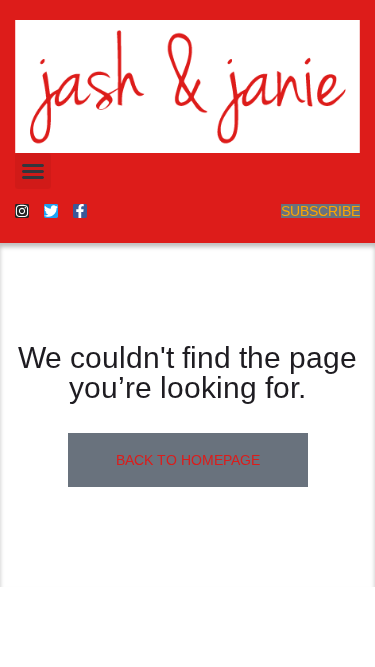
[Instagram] (22, 211)
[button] (33, 171)
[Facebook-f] (80, 211)
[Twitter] (51, 211)
